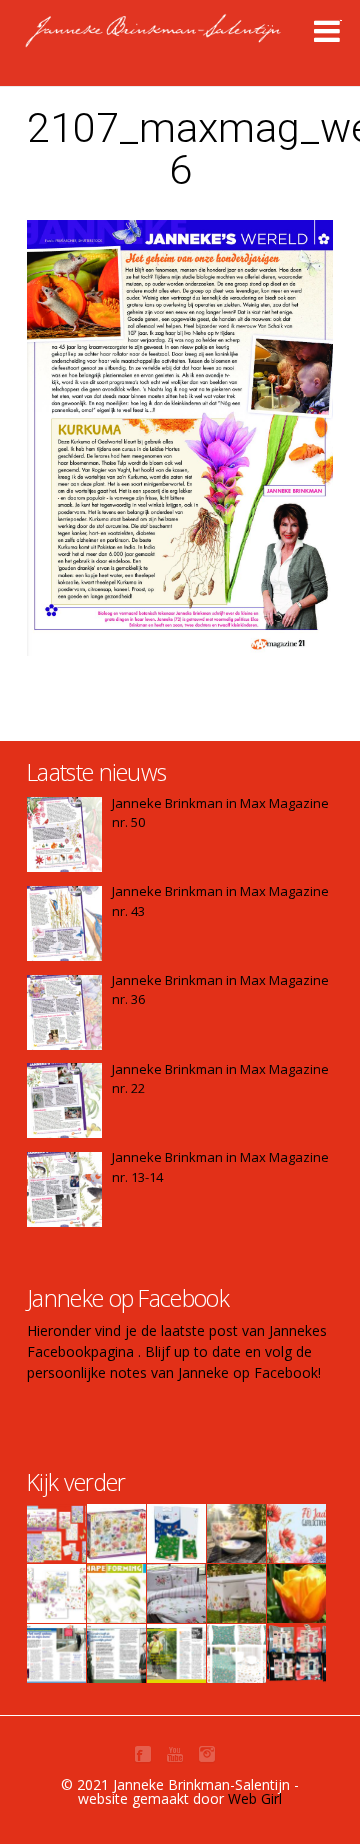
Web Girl (255, 1798)
